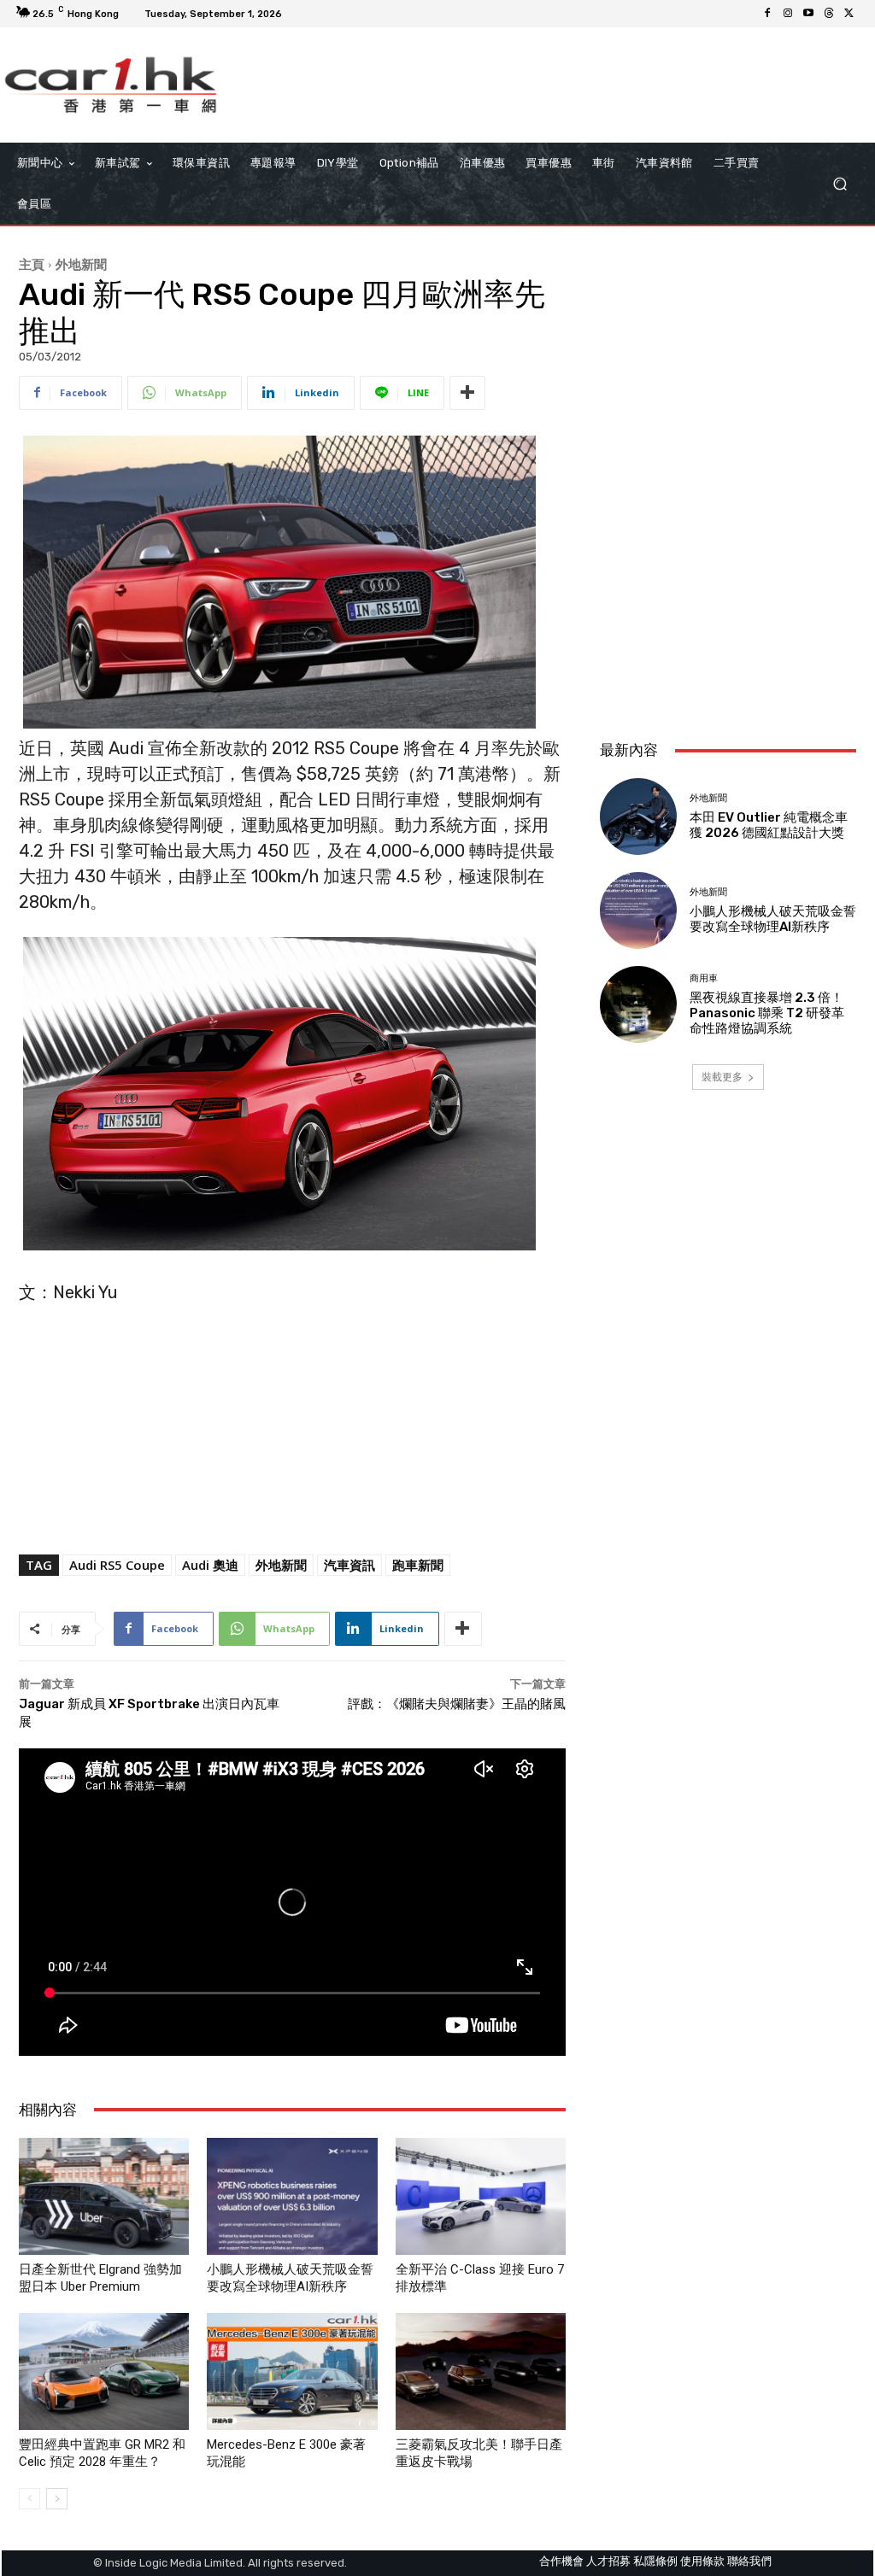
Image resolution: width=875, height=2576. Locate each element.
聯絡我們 (749, 2561)
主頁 (32, 264)
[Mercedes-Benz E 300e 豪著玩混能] (292, 2371)
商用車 (704, 978)
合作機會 (561, 2561)
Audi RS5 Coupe (117, 1565)
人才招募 (608, 2561)
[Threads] (829, 14)
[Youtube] (808, 14)
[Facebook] (767, 14)
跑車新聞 (418, 1565)
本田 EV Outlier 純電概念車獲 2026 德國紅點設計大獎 (769, 825)
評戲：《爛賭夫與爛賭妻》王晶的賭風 (457, 1704)
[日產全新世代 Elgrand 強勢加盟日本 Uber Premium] (104, 2196)
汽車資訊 (349, 1565)
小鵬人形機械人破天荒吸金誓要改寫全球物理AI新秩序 (773, 919)
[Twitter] (849, 14)
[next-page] (57, 2499)
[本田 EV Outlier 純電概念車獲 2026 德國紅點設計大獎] (638, 817)
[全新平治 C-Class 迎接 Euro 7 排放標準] (481, 2196)
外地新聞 (81, 264)
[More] (467, 393)
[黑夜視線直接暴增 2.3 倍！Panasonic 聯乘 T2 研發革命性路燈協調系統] (638, 1004)
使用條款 (702, 2561)
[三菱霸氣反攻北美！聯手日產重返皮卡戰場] (481, 2371)
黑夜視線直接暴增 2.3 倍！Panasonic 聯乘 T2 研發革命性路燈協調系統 (767, 1013)
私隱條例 (655, 2561)
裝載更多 (722, 1077)
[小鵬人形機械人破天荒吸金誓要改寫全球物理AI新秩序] (292, 2196)
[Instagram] (788, 14)
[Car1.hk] (111, 85)
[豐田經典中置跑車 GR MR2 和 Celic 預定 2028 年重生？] (104, 2371)
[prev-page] (29, 2499)
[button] (840, 184)
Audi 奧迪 (210, 1565)
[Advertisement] (728, 613)
